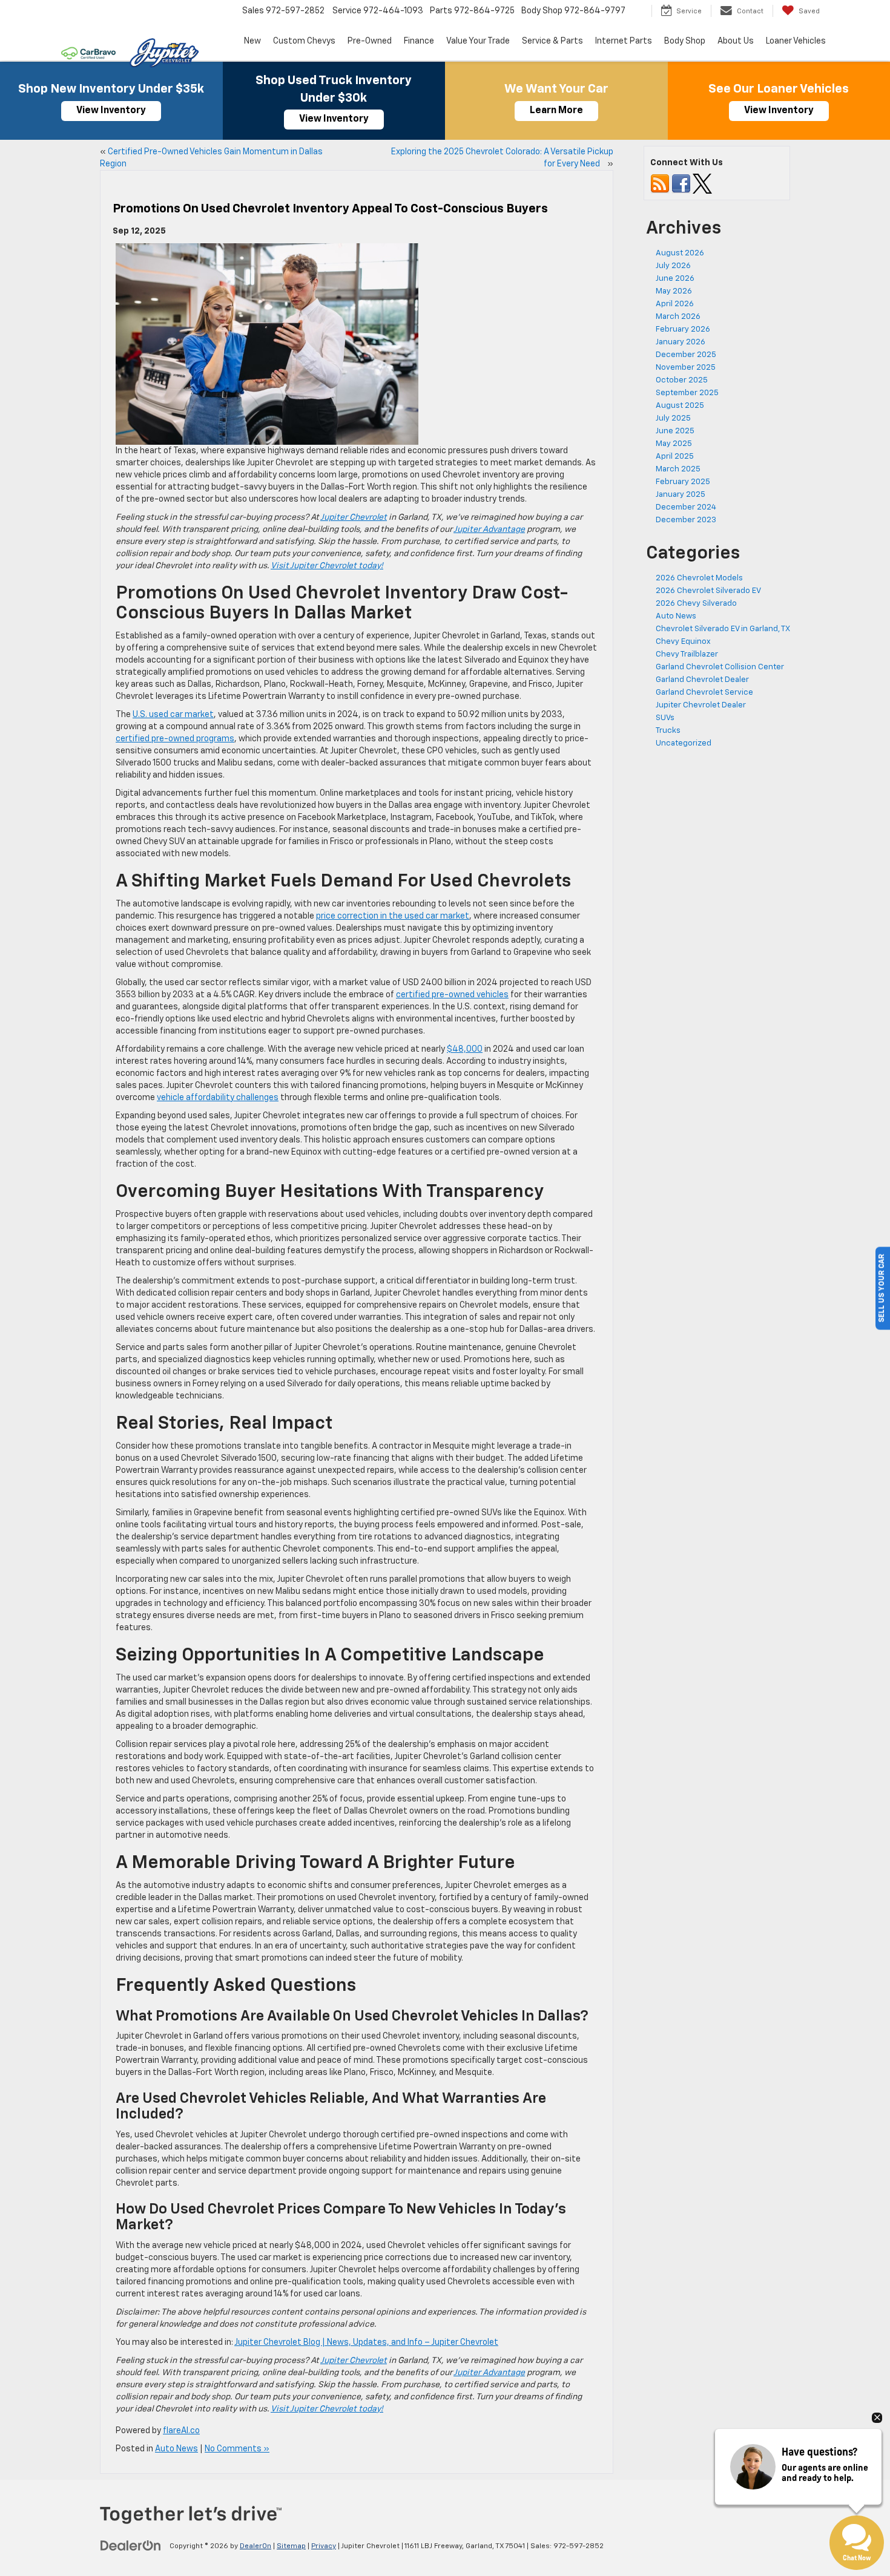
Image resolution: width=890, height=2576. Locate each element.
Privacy (324, 2546)
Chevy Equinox (683, 642)
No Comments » (237, 2449)
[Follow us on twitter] (702, 184)
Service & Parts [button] (552, 41)
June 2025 (675, 431)
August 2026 (680, 253)
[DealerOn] (131, 2546)
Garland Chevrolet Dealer (702, 680)
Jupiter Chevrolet (354, 517)
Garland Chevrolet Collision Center (720, 667)
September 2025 (687, 393)
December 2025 (686, 355)
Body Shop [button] (685, 41)
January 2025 (681, 495)
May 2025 (674, 444)
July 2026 (673, 266)
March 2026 (678, 317)
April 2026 (675, 304)
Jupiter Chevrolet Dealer (701, 705)
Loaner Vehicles (796, 41)
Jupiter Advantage (489, 529)
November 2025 (686, 368)
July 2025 (673, 418)
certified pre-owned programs (175, 739)
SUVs (665, 718)
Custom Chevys (304, 41)
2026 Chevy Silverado (696, 604)
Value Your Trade (478, 41)
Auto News (176, 2449)
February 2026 (683, 329)
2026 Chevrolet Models (699, 578)
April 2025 (675, 457)
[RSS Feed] (660, 184)
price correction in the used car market (393, 916)
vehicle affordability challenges (218, 1098)
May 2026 (674, 291)
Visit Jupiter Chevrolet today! (327, 566)
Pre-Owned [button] (370, 41)
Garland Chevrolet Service (704, 693)
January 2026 (681, 342)
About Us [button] (736, 41)
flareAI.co (181, 2431)
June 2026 (675, 279)
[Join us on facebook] (681, 184)
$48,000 (465, 1049)
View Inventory (111, 111)
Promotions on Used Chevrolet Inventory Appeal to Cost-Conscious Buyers (330, 209)
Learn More (556, 111)
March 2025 (678, 469)
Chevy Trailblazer (687, 654)
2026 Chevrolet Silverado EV (708, 591)
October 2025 (682, 380)
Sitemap (291, 2546)
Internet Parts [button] (624, 41)
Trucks (668, 731)
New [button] (252, 41)
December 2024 (686, 507)
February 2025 (683, 482)
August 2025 (680, 406)
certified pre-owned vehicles (452, 995)
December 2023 (686, 520)
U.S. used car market (173, 715)
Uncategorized (684, 743)
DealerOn (255, 2546)
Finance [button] (419, 41)
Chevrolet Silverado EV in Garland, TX (723, 629)
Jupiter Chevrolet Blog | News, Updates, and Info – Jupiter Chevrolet (366, 2342)
